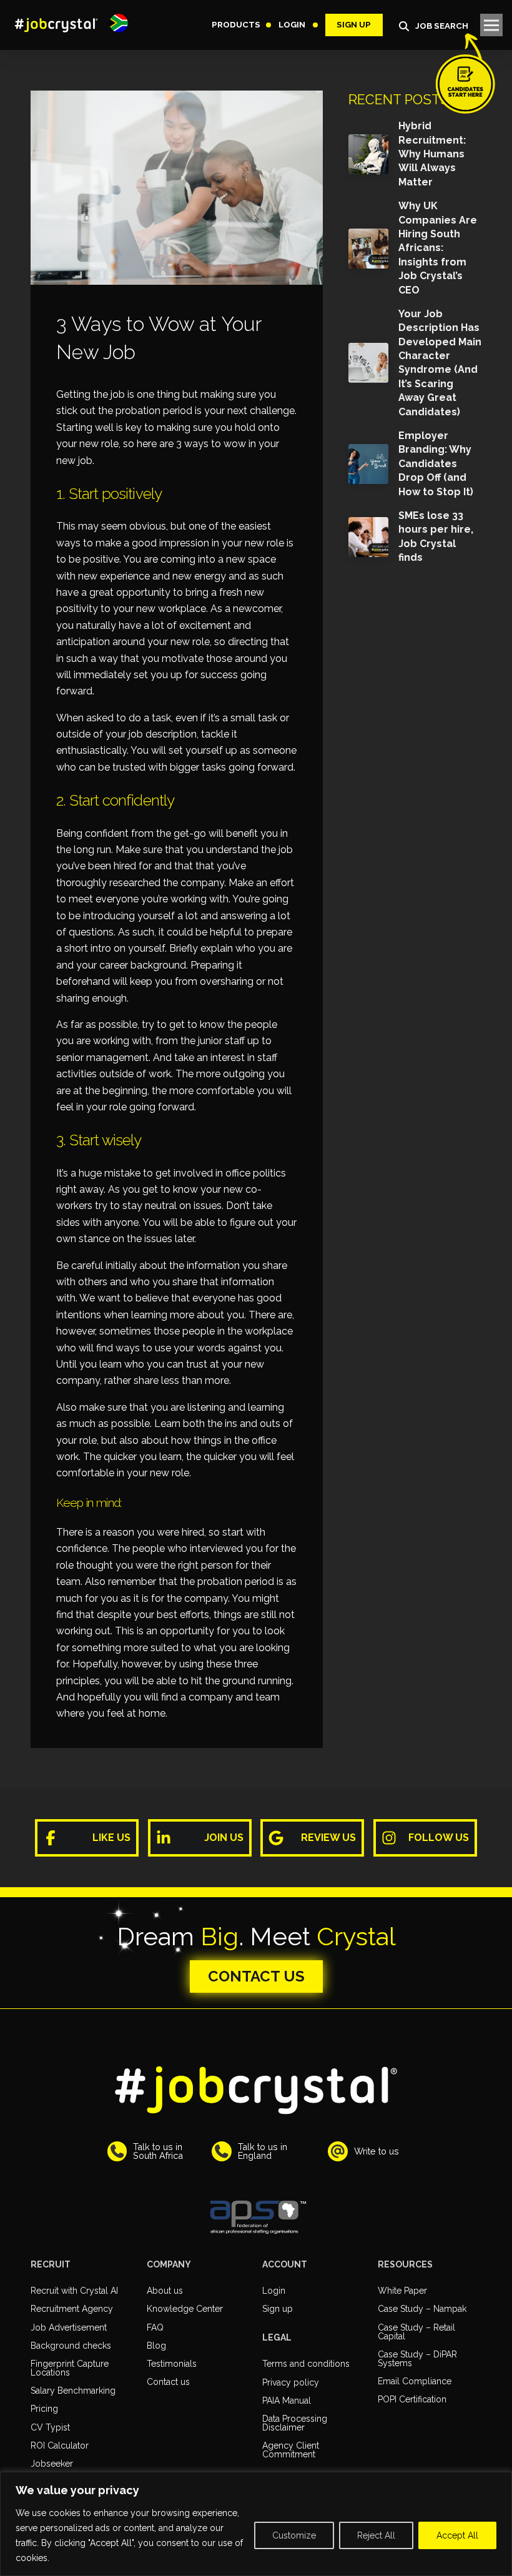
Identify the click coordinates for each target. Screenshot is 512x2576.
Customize (294, 2535)
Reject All (376, 2535)
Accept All (457, 2535)
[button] (119, 23)
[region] (256, 2524)
